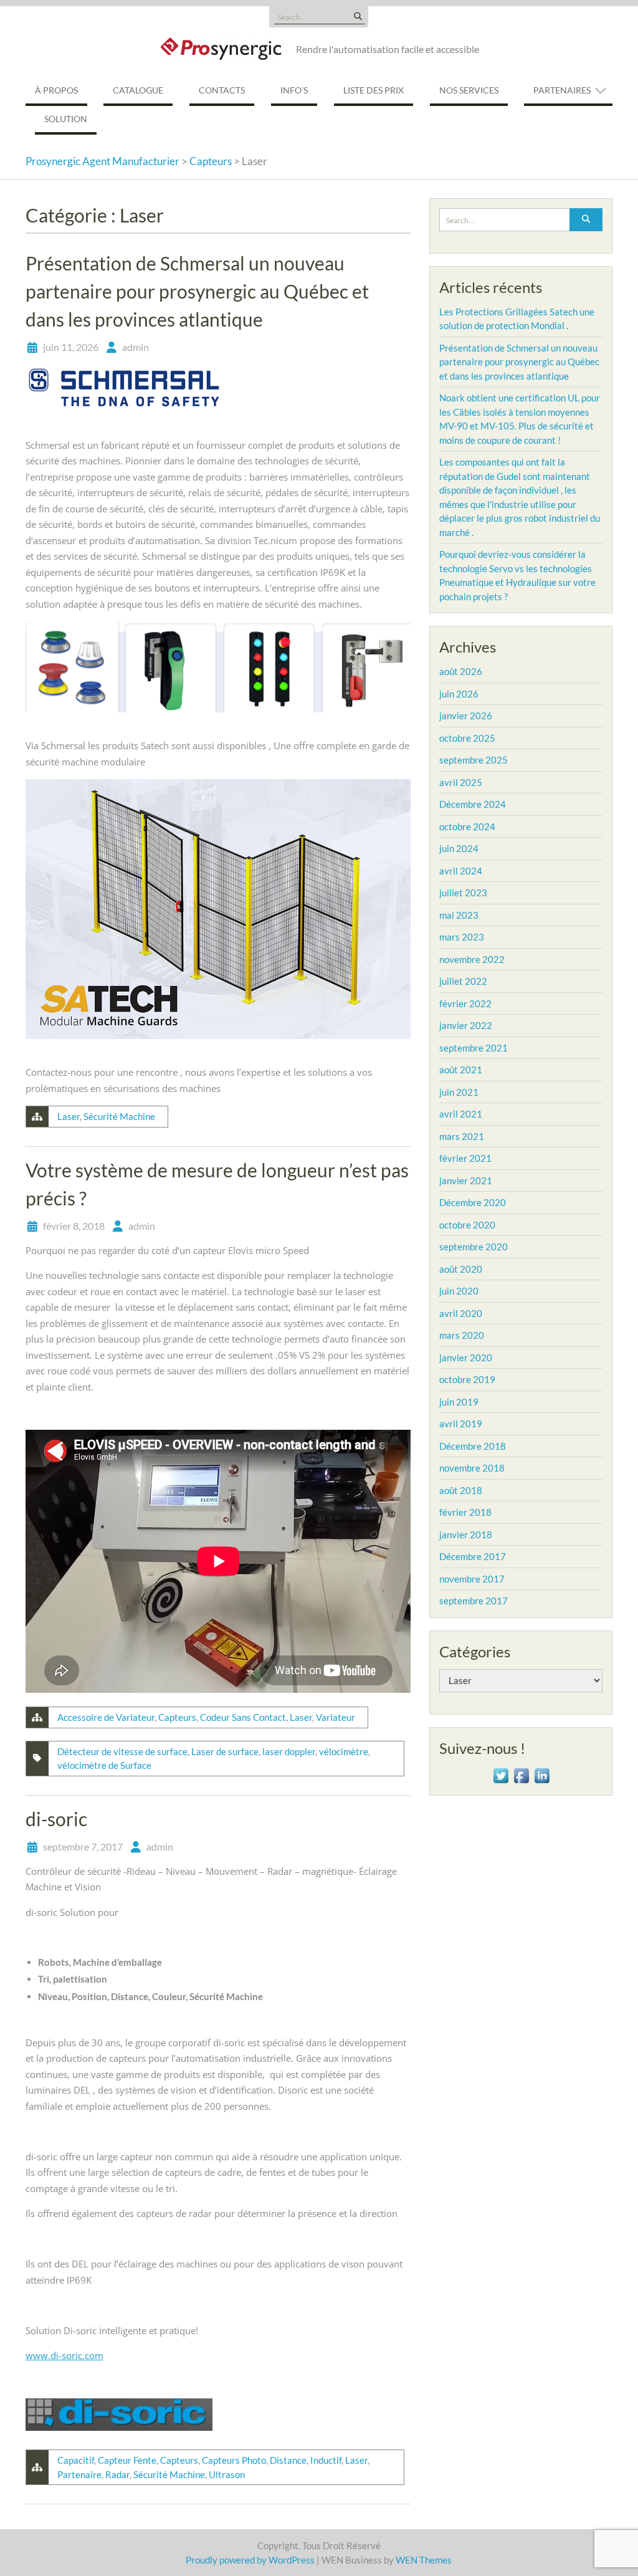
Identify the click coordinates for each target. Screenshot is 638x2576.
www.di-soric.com (64, 2355)
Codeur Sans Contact (243, 1717)
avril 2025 (461, 782)
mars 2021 (462, 1136)
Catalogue (138, 90)
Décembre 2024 (473, 804)
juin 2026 (459, 694)
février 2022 (465, 1003)
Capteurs (177, 1717)
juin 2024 (459, 848)
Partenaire (79, 2474)
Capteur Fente (127, 2460)
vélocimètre (344, 1751)
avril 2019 (461, 1424)
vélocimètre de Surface (104, 1765)
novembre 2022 (472, 959)
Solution (66, 119)
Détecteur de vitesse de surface (122, 1751)
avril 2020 (461, 1313)
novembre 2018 (472, 1468)
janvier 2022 (466, 1025)
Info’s (294, 90)
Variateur (336, 1717)
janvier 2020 (466, 1357)
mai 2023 (459, 915)
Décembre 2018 (473, 1446)
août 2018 (461, 1490)
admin (136, 347)
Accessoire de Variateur (106, 1717)
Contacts (222, 90)
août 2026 (461, 671)
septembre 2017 (474, 1601)
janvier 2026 (466, 716)
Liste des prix (374, 90)
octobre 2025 (467, 738)
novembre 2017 (472, 1579)
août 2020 (461, 1269)
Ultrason (227, 2474)
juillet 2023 (463, 893)
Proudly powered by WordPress (250, 2560)
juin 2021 (459, 1092)
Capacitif (76, 2460)
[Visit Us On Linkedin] (542, 1774)
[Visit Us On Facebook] (521, 1774)
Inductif (326, 2460)
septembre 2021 (474, 1048)
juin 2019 (459, 1402)
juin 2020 (459, 1291)
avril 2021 (461, 1114)
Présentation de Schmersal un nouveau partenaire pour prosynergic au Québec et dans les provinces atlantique (197, 291)
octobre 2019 (467, 1379)
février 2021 (465, 1158)
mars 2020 (462, 1335)
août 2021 (461, 1070)
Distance (288, 2460)
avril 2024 (461, 871)
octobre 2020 (467, 1225)
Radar (117, 2474)
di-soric (56, 1819)
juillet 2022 (463, 981)
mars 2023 (462, 937)
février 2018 (465, 1512)
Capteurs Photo (234, 2460)
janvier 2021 (466, 1180)
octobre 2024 (467, 826)
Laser (69, 1116)
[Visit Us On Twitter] (501, 1774)
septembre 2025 (474, 760)
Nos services (469, 90)
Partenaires (562, 90)
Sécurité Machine (119, 1116)
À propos (56, 90)
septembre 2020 (474, 1247)
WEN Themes (424, 2560)
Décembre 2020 (473, 1202)
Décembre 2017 (473, 1556)
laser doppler (289, 1751)
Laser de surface (225, 1751)
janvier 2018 (466, 1535)
